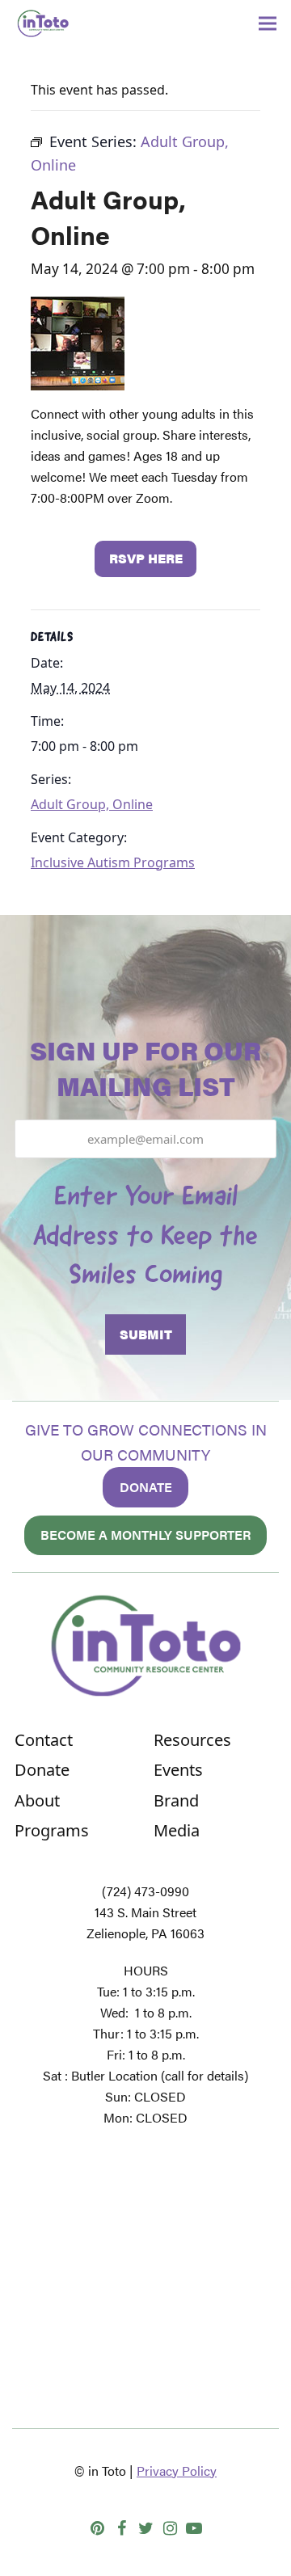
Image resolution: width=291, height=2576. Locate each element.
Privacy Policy (177, 2471)
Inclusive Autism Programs (113, 862)
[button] (268, 24)
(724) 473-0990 (145, 1891)
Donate (146, 1487)
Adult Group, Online (92, 804)
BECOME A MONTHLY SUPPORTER (145, 1535)
